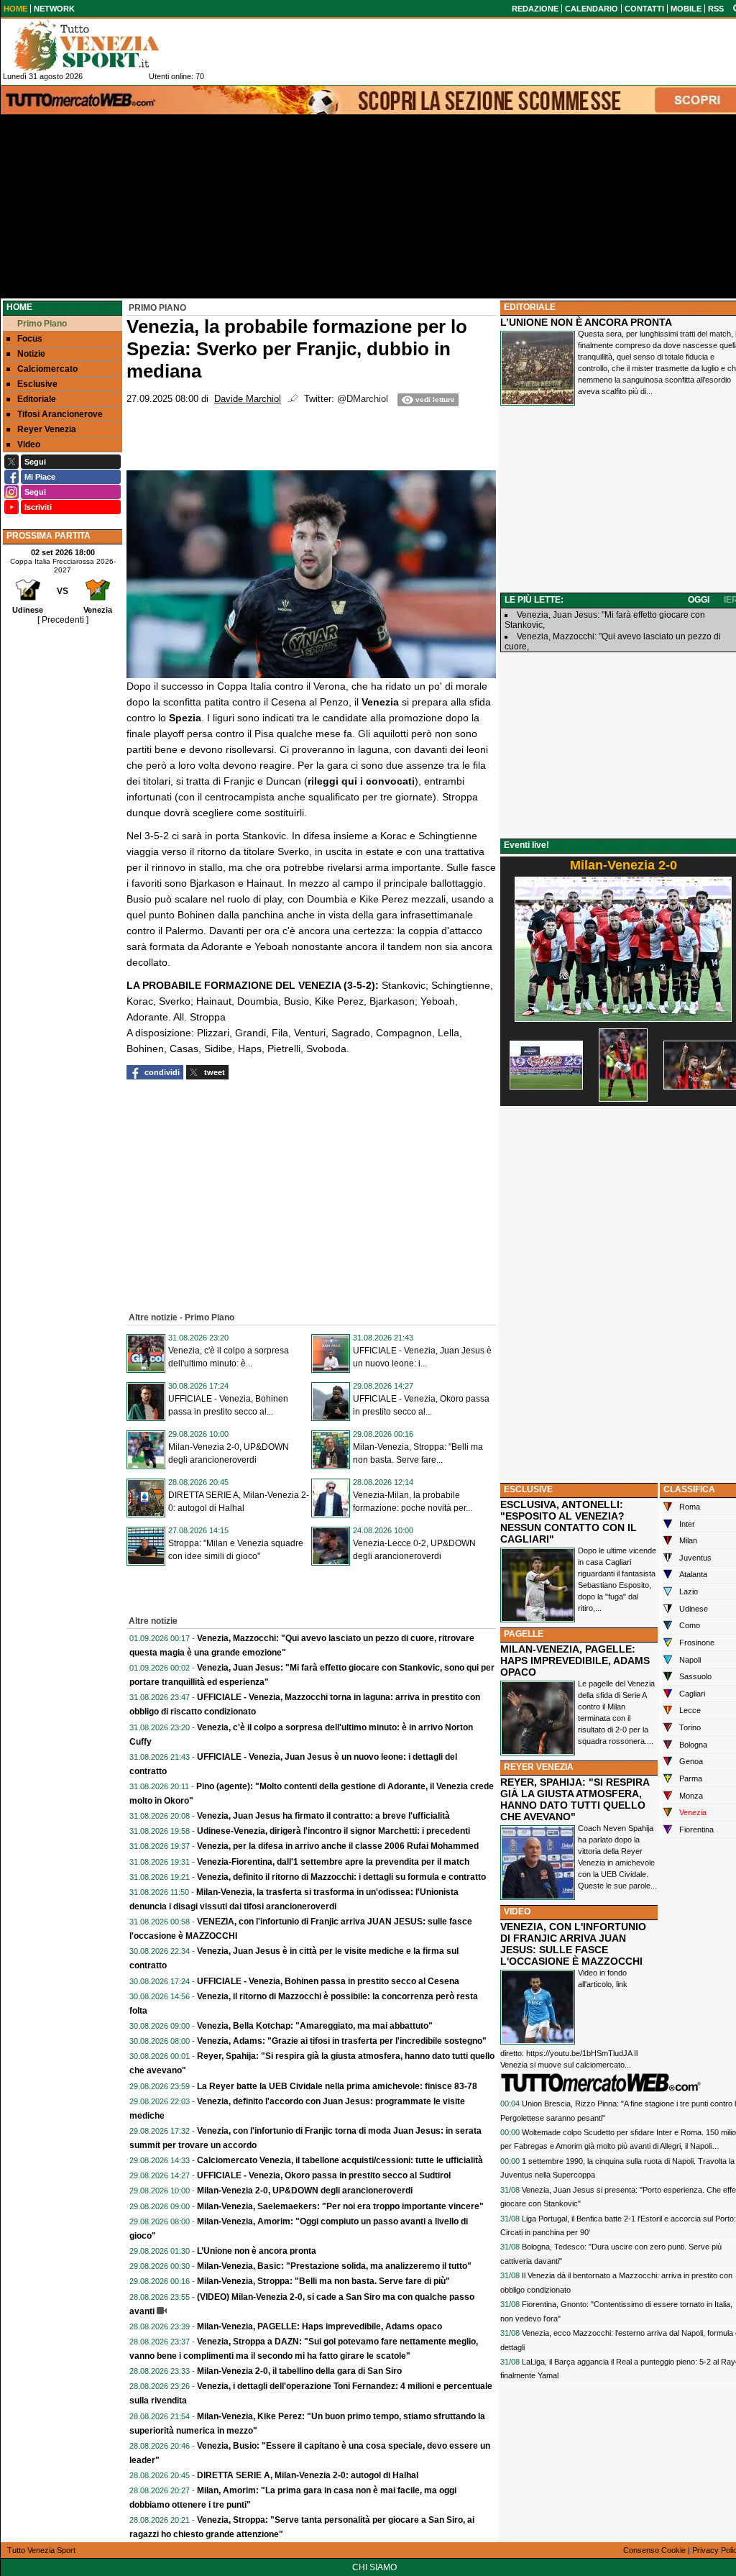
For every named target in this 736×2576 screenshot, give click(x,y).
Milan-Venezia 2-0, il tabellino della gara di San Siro (299, 2371)
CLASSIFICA (689, 1489)
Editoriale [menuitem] (37, 399)
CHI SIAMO (374, 2567)
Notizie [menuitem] (31, 354)
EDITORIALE (530, 307)
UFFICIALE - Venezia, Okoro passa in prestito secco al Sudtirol (324, 2175)
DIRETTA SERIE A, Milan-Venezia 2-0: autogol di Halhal (308, 2475)
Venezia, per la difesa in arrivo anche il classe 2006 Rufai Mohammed (338, 1846)
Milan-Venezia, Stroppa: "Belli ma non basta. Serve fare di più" (323, 2281)
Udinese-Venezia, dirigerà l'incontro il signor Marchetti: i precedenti (333, 1831)
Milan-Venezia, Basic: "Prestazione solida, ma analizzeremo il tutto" (334, 2266)
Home (19, 307)
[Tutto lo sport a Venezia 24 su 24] (98, 45)
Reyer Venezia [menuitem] (47, 429)
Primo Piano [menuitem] (42, 324)
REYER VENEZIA (539, 1767)
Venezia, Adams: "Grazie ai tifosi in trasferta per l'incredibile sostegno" (342, 2041)
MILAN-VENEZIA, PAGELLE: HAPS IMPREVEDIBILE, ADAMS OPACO (575, 1661)
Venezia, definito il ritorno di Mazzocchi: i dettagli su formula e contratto (341, 1877)
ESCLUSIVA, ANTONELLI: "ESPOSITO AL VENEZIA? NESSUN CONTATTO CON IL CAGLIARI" (569, 1522)
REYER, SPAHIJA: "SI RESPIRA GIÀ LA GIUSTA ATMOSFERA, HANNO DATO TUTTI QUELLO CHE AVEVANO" (575, 1799)
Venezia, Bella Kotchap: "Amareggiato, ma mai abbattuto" (315, 2026)
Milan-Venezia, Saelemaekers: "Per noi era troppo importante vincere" (340, 2206)
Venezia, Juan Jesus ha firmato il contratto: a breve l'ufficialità (323, 1816)
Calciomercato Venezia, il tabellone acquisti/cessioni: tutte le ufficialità (340, 2160)
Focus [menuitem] (30, 339)
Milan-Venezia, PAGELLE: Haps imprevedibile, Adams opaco (319, 2326)
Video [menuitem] (29, 444)
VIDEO (517, 1912)
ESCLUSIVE (528, 1489)
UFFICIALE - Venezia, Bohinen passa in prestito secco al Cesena (328, 1981)
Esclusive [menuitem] (37, 384)
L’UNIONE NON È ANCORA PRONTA (586, 322)
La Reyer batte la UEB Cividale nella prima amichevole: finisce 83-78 (337, 2086)
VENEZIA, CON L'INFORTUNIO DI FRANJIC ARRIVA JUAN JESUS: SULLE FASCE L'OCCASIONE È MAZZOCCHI (573, 1944)
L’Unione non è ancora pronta (257, 2251)
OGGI (699, 600)
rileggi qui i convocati (361, 781)
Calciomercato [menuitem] (47, 369)
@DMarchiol (363, 399)
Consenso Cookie (654, 2550)
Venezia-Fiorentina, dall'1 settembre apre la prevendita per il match (333, 1862)
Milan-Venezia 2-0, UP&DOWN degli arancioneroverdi (305, 2191)
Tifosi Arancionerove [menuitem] (60, 414)
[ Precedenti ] (63, 620)
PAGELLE (524, 1634)
